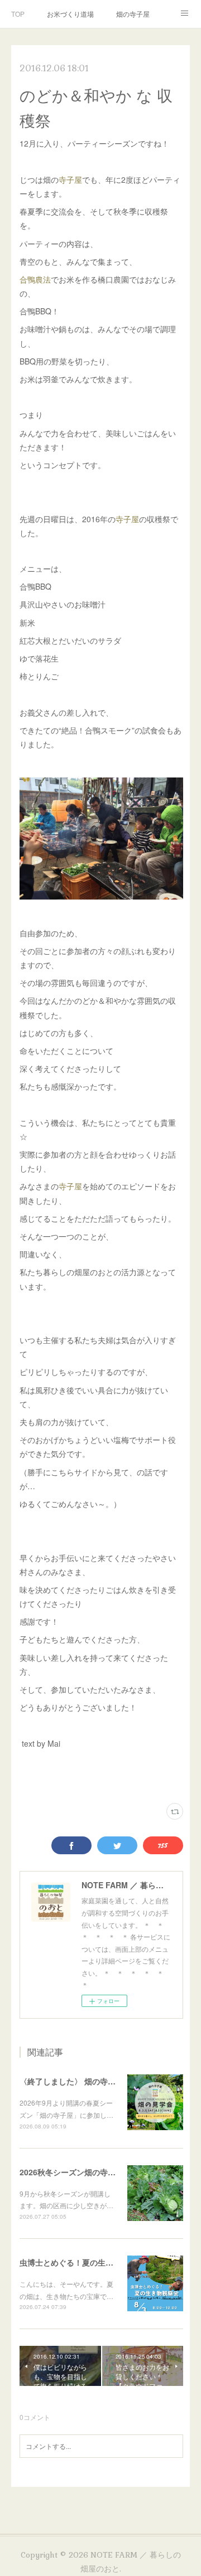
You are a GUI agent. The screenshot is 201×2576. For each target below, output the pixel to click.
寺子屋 (70, 179)
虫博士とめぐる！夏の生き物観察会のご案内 (98, 2262)
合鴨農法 (35, 279)
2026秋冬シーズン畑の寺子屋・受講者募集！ (99, 2172)
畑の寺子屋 (133, 14)
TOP (18, 14)
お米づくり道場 (70, 14)
